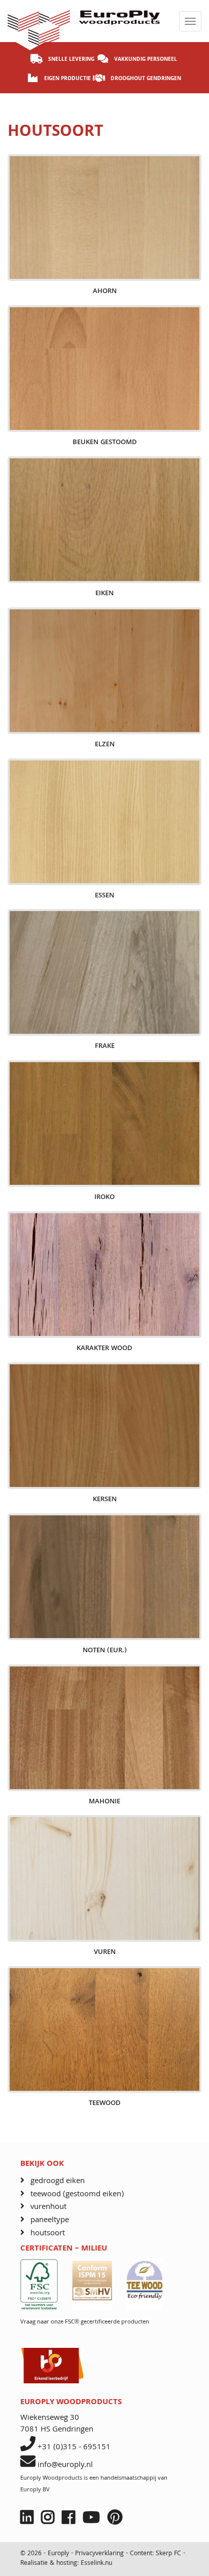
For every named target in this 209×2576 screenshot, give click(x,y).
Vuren (105, 1953)
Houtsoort (48, 2234)
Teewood (105, 2104)
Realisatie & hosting (49, 2564)
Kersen (105, 1500)
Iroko (104, 1198)
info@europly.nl (65, 2465)
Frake (105, 1047)
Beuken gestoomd (105, 443)
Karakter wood (104, 1349)
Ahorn (105, 292)
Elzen (105, 745)
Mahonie (104, 1802)
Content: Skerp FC (155, 2554)
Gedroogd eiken (58, 2181)
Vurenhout (48, 2207)
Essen (104, 896)
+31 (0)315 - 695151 (74, 2448)
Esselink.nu (96, 2564)
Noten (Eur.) (105, 1651)
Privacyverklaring (100, 2554)
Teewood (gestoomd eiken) (77, 2194)
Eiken (104, 594)
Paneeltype (50, 2220)
